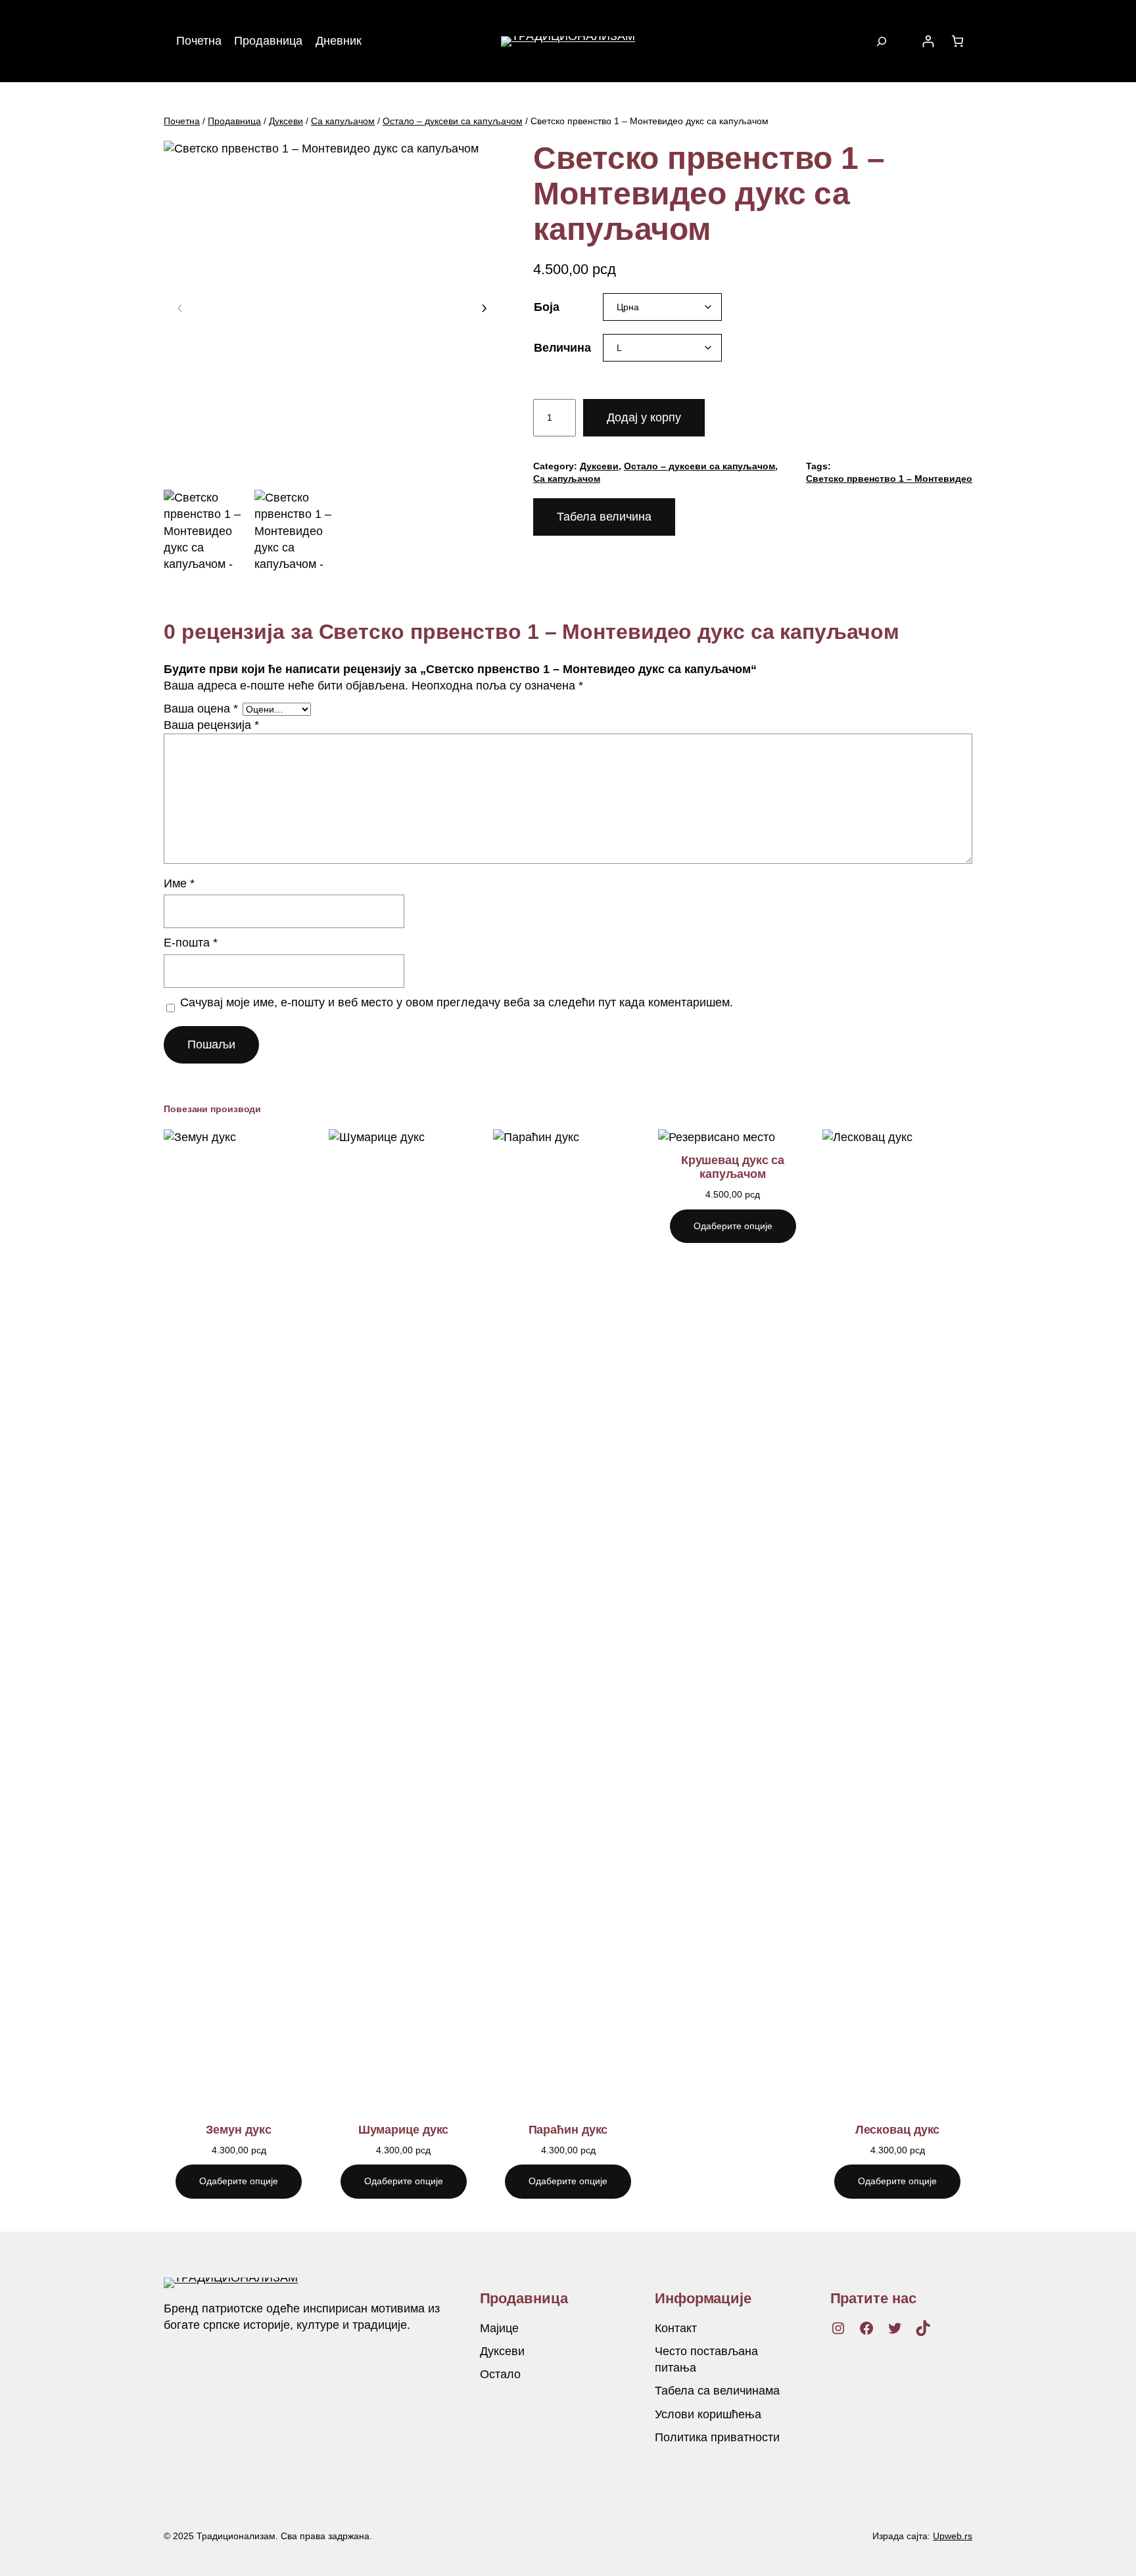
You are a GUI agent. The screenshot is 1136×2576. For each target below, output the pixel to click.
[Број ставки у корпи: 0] (958, 41)
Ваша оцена (201, 709)
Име (179, 883)
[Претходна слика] (180, 309)
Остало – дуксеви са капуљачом (453, 121)
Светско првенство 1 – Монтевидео (889, 479)
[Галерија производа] (332, 309)
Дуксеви (286, 121)
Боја (547, 307)
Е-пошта (191, 943)
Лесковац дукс (898, 2130)
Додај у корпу (644, 417)
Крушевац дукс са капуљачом (733, 1167)
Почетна (182, 121)
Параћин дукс (568, 2130)
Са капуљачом (343, 121)
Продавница (234, 121)
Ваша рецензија (211, 725)
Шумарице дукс (404, 2130)
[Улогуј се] (928, 41)
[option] (296, 532)
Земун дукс (238, 2130)
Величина (562, 348)
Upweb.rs (953, 2536)
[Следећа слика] (484, 309)
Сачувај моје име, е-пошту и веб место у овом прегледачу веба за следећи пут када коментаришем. (457, 1002)
